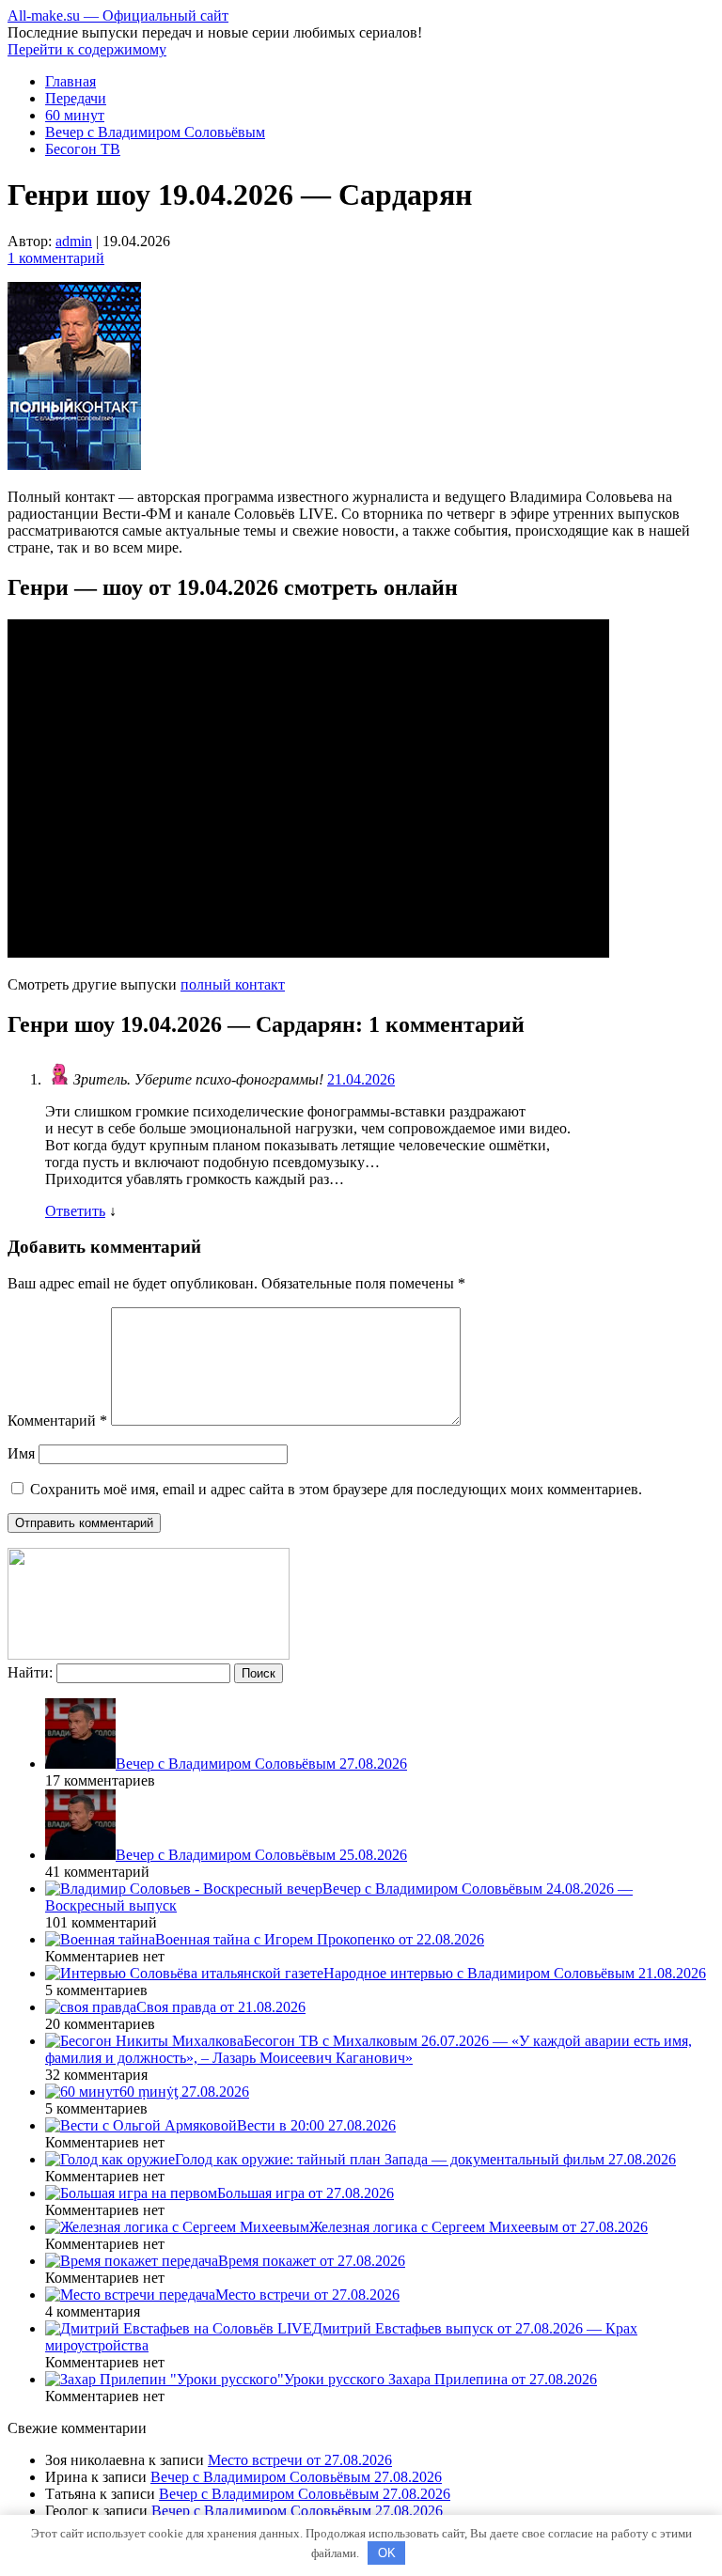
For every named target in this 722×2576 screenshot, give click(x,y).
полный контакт (233, 984)
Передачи (76, 98)
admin (74, 241)
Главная (71, 81)
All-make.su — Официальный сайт (118, 16)
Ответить (75, 1211)
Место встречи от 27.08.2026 (300, 2460)
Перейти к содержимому (87, 49)
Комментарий (57, 1421)
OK (387, 2553)
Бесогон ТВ (83, 149)
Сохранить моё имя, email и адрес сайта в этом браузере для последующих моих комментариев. (336, 1489)
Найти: (30, 1672)
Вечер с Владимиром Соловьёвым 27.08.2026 (296, 2477)
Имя (21, 1453)
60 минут (75, 115)
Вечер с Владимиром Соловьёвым (155, 132)
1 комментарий (56, 258)
